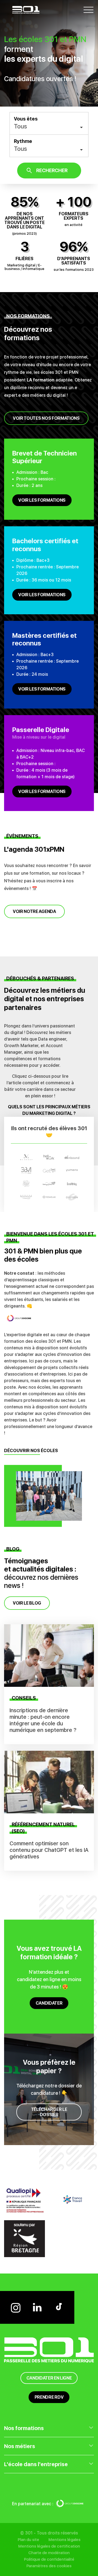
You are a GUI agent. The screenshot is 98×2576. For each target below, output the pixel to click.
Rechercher (52, 170)
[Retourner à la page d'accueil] (26, 9)
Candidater (49, 2003)
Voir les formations (42, 500)
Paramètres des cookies (49, 2566)
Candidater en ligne (49, 2378)
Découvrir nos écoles (31, 1451)
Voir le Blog (27, 1603)
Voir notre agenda (34, 911)
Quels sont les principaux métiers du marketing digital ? (49, 1110)
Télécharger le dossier (49, 2112)
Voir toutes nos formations (46, 418)
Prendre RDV (49, 2397)
